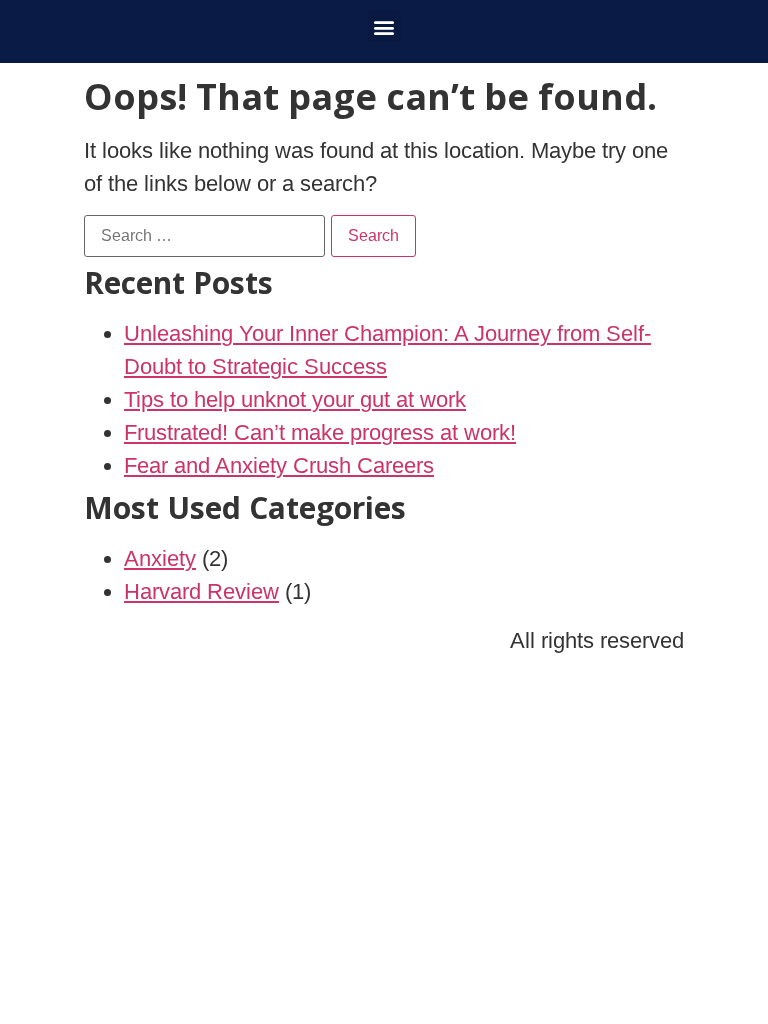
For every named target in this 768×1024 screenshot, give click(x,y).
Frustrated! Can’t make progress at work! (320, 432)
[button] (384, 26)
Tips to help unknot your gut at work (295, 399)
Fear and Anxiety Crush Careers (279, 465)
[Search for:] (204, 236)
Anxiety (160, 558)
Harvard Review (201, 591)
